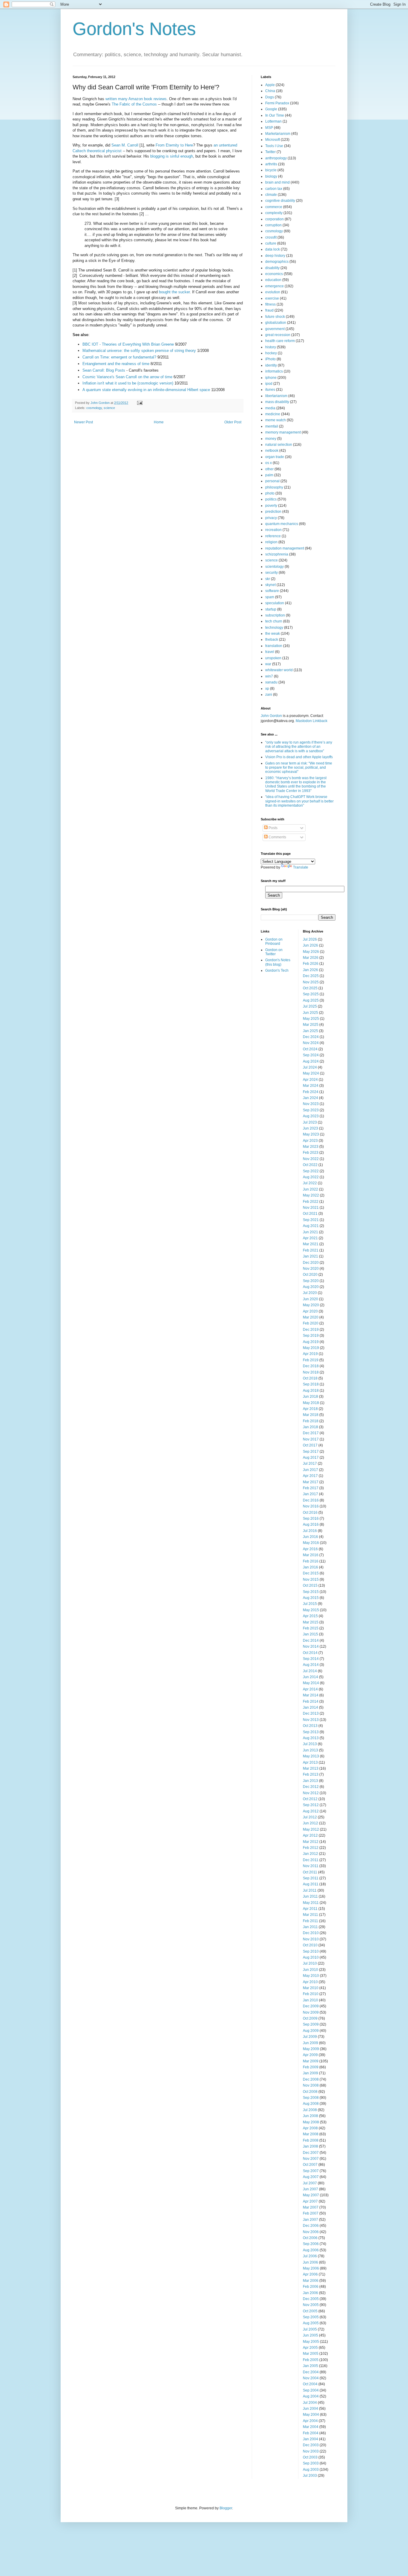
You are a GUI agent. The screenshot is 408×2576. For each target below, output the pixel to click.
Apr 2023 (310, 1141)
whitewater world (279, 670)
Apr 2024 (310, 1080)
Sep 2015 (311, 1592)
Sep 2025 (311, 994)
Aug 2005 (311, 2323)
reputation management (285, 548)
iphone (271, 378)
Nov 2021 (311, 1208)
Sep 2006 (311, 2244)
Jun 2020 (310, 1299)
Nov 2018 (311, 1372)
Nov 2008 (311, 2085)
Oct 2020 (310, 1275)
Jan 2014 (310, 1707)
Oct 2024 (310, 1049)
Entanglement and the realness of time (116, 364)
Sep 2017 (311, 1452)
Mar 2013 (311, 1768)
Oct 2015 (310, 1585)
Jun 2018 (310, 1397)
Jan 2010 (310, 2000)
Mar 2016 (311, 1555)
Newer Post (83, 422)
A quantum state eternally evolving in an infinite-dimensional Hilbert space (146, 390)
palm (269, 475)
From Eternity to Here (174, 145)
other (269, 469)
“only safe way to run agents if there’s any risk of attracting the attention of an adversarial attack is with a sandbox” (299, 747)
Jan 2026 (310, 970)
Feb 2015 (311, 1628)
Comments (277, 837)
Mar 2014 (311, 1695)
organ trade (275, 457)
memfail (272, 426)
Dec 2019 (311, 1330)
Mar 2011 (310, 1915)
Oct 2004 (310, 2384)
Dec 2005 (311, 2299)
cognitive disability (280, 201)
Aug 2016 (311, 1524)
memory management (283, 432)
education (273, 280)
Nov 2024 (311, 1043)
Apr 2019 (310, 1354)
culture (271, 243)
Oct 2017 (310, 1445)
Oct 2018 (310, 1378)
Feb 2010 (311, 1994)
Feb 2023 (311, 1153)
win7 (269, 676)
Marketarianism (278, 134)
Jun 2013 (310, 1750)
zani (269, 695)
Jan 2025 (310, 1031)
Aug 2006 (311, 2250)
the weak (273, 634)
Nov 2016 (311, 1506)
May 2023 (311, 1134)
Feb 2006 (311, 2287)
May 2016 (311, 1543)
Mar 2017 (311, 1482)
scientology (274, 567)
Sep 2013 (311, 1732)
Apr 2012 (310, 1835)
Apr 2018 (310, 1409)
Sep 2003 (311, 2463)
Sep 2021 (311, 1220)
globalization (276, 323)
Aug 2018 (311, 1391)
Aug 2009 (311, 2031)
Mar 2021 (311, 1244)
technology (274, 628)
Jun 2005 (310, 2335)
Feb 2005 (311, 2360)
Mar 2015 (311, 1622)
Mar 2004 (311, 2427)
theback (272, 640)
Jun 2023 (310, 1128)
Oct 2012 (310, 1799)
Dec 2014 (311, 1640)
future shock (275, 317)
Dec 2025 (311, 976)
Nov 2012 (311, 1793)
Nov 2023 (311, 1104)
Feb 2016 (311, 1561)
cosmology (94, 408)
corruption (273, 225)
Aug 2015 (311, 1598)
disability (272, 268)
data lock (273, 249)
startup (271, 609)
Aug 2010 (311, 1957)
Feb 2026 (311, 964)
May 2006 (311, 2268)
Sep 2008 (311, 2098)
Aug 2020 (311, 1287)
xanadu (271, 682)
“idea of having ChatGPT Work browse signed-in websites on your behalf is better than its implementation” (299, 801)
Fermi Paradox (277, 103)
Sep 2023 (311, 1110)
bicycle (271, 170)
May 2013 (311, 1756)
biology (271, 176)
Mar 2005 (311, 2354)
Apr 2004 (310, 2421)
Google (271, 109)
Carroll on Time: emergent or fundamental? (119, 357)
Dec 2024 (311, 1037)
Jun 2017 (310, 1470)
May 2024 (311, 1073)
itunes (270, 390)
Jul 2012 (310, 1817)
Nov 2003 (311, 2451)
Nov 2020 (311, 1269)
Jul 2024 (310, 1067)
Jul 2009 (310, 2037)
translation (274, 646)
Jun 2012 (310, 1823)
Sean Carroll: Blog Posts (104, 370)
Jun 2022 (310, 1189)
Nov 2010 (311, 1939)
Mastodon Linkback (312, 721)
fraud (269, 310)
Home (159, 422)
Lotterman (273, 121)
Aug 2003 (311, 2470)
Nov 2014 (311, 1646)
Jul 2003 (310, 2476)
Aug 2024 (311, 1061)
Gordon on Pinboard (274, 941)
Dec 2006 (311, 2226)
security (272, 573)
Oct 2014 (310, 1653)
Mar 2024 (311, 1086)
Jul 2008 (310, 2110)
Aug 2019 (311, 1342)
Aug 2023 (311, 1116)
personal (272, 481)
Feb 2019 (311, 1360)
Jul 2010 (310, 1963)
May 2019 (311, 1348)
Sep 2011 (311, 1878)
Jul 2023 (310, 1122)
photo (270, 493)
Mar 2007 (311, 2207)
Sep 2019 (311, 1336)
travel (270, 652)
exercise (272, 298)
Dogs (270, 97)
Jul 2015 (310, 1604)
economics (274, 274)
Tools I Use (274, 146)
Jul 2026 (310, 939)
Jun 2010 (310, 1970)
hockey (271, 353)
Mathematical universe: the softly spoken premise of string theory (139, 351)
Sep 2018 (311, 1384)
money (271, 439)
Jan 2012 (310, 1854)
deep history (275, 256)
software (272, 591)
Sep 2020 (311, 1281)
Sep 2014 (311, 1659)
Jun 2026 (310, 945)
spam (270, 597)
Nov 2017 (311, 1439)
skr (268, 579)
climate (271, 195)
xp (267, 689)
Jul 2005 (310, 2329)
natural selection (279, 445)
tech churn (274, 621)
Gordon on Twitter (274, 952)
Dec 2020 (311, 1263)
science (109, 408)
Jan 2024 (310, 1098)
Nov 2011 (311, 1866)
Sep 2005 (311, 2317)
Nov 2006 (311, 2232)
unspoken (273, 658)
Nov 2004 (311, 2378)
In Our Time (275, 115)
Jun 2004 (310, 2409)
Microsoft (273, 140)
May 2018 (311, 1403)
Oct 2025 (310, 988)
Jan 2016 (310, 1567)
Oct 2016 (310, 1513)
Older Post (233, 422)
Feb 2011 (310, 1921)
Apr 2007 (310, 2201)
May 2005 (311, 2342)
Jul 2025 (310, 1006)
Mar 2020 (311, 1317)
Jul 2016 (310, 1531)
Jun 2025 (310, 1013)
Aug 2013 (311, 1738)
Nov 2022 (311, 1159)
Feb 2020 (311, 1323)
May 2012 (311, 1829)
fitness (270, 304)
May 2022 (311, 1195)
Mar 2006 (311, 2281)
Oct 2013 (310, 1726)
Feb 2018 (311, 1421)
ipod (269, 384)
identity (271, 365)
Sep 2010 (311, 1951)
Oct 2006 (310, 2238)
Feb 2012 (311, 1848)
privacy (271, 518)
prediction (273, 512)
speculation (275, 603)
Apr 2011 (310, 1909)
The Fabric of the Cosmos (134, 104)
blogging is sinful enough (172, 156)
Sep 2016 (311, 1519)
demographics (277, 262)
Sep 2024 (311, 1055)
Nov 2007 (311, 2159)
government (275, 329)
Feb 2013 (311, 1774)
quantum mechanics (282, 524)
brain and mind (277, 182)
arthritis (271, 164)
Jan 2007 (310, 2220)
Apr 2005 (310, 2348)
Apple (270, 85)
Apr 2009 (310, 2055)
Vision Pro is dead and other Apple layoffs (299, 757)
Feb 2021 (311, 1250)
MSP (269, 128)
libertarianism (276, 396)
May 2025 (311, 1019)
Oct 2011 (310, 1872)
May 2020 (311, 1305)
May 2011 (311, 1903)
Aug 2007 (311, 2177)
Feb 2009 (311, 2067)
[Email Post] (139, 403)
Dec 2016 (311, 1500)
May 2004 (311, 2415)
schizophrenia (277, 554)
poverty (271, 506)
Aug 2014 (311, 1665)
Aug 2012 (311, 1811)
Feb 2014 (311, 1701)
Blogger (226, 2508)
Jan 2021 (310, 1256)
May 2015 (311, 1610)
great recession (278, 335)
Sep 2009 (311, 2024)
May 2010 (311, 1976)
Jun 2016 (310, 1537)
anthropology (276, 158)
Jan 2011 (310, 1927)
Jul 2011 (310, 1890)
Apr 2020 (310, 1311)
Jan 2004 (310, 2439)
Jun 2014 (310, 1677)
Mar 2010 (311, 1988)
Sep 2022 (311, 1171)
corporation (274, 219)
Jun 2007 (310, 2189)
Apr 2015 (310, 1616)
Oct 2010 (310, 1945)
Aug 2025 (311, 1000)
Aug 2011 (311, 1884)
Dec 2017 (311, 1433)
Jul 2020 (310, 1293)
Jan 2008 (310, 2146)
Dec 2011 (311, 1860)
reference (273, 536)
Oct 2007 (310, 2165)
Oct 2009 (310, 2018)
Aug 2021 (311, 1226)
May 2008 (311, 2122)
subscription (275, 615)
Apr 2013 (310, 1762)
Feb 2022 (311, 1202)
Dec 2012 (311, 1787)
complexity (274, 213)
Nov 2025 (311, 982)
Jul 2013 (310, 1744)
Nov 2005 (311, 2305)
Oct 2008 (310, 2092)
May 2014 (311, 1683)
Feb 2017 (311, 1488)
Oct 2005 (310, 2311)
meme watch (276, 420)
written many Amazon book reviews (136, 99)
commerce (274, 207)
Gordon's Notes (134, 29)
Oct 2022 (310, 1165)
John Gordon (271, 716)
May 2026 (311, 952)
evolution (273, 292)
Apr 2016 (310, 1549)
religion (271, 542)
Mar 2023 (311, 1147)
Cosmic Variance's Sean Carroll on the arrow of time (127, 377)
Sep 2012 (311, 1805)
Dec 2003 (311, 2445)
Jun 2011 (310, 1896)
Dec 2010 (311, 1933)
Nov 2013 (311, 1720)
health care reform (280, 341)
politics (271, 499)
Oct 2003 (310, 2457)
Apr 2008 (310, 2128)
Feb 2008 (311, 2140)
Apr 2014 (310, 1689)
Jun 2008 (310, 2116)
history (271, 347)
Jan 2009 (310, 2073)
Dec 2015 (311, 1573)
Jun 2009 (310, 2043)
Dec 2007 (311, 2153)
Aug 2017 (311, 1458)
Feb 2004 (311, 2433)
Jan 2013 (310, 1781)
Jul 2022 (310, 1183)
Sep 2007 (311, 2171)
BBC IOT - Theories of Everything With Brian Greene (128, 344)
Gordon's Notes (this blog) (278, 962)
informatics (274, 371)
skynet (270, 585)
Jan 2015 (310, 1634)
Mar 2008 (311, 2134)
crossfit (271, 237)
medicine (273, 414)
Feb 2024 (311, 1092)
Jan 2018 (310, 1427)
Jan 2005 (310, 2366)
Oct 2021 (310, 1214)
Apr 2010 (310, 1982)
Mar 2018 (311, 1415)
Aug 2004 (311, 2396)
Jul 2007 (310, 2183)
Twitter (270, 152)
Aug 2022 (311, 1177)
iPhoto (270, 359)
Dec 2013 (311, 1713)
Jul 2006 (310, 2256)
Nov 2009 (311, 2012)
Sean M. (119, 145)
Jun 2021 (310, 1232)
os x (269, 463)
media (270, 408)
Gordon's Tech (277, 970)
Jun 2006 (310, 2262)
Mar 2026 (311, 958)
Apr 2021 (310, 1238)
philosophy (274, 487)
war (268, 664)
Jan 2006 (310, 2293)
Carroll (133, 145)
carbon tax (274, 189)
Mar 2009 (311, 2061)
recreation (273, 530)
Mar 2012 (311, 1842)
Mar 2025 (311, 1025)
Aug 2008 (311, 2104)
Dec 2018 (311, 1366)
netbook (272, 451)
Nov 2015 (311, 1580)
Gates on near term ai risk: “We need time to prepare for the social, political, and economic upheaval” (299, 768)
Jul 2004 (310, 2403)
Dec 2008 (311, 2079)
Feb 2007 (311, 2213)
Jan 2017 (310, 1494)
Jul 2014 (310, 1671)
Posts (273, 828)
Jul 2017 (310, 1464)
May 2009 (311, 2049)
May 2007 (311, 2195)
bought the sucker (174, 292)
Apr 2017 (310, 1476)
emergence (274, 286)
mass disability (277, 402)
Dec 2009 (311, 2006)
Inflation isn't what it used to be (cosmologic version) (128, 383)
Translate (301, 867)
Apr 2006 (310, 2274)
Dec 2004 (311, 2372)
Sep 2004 (311, 2390)
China (270, 91)
